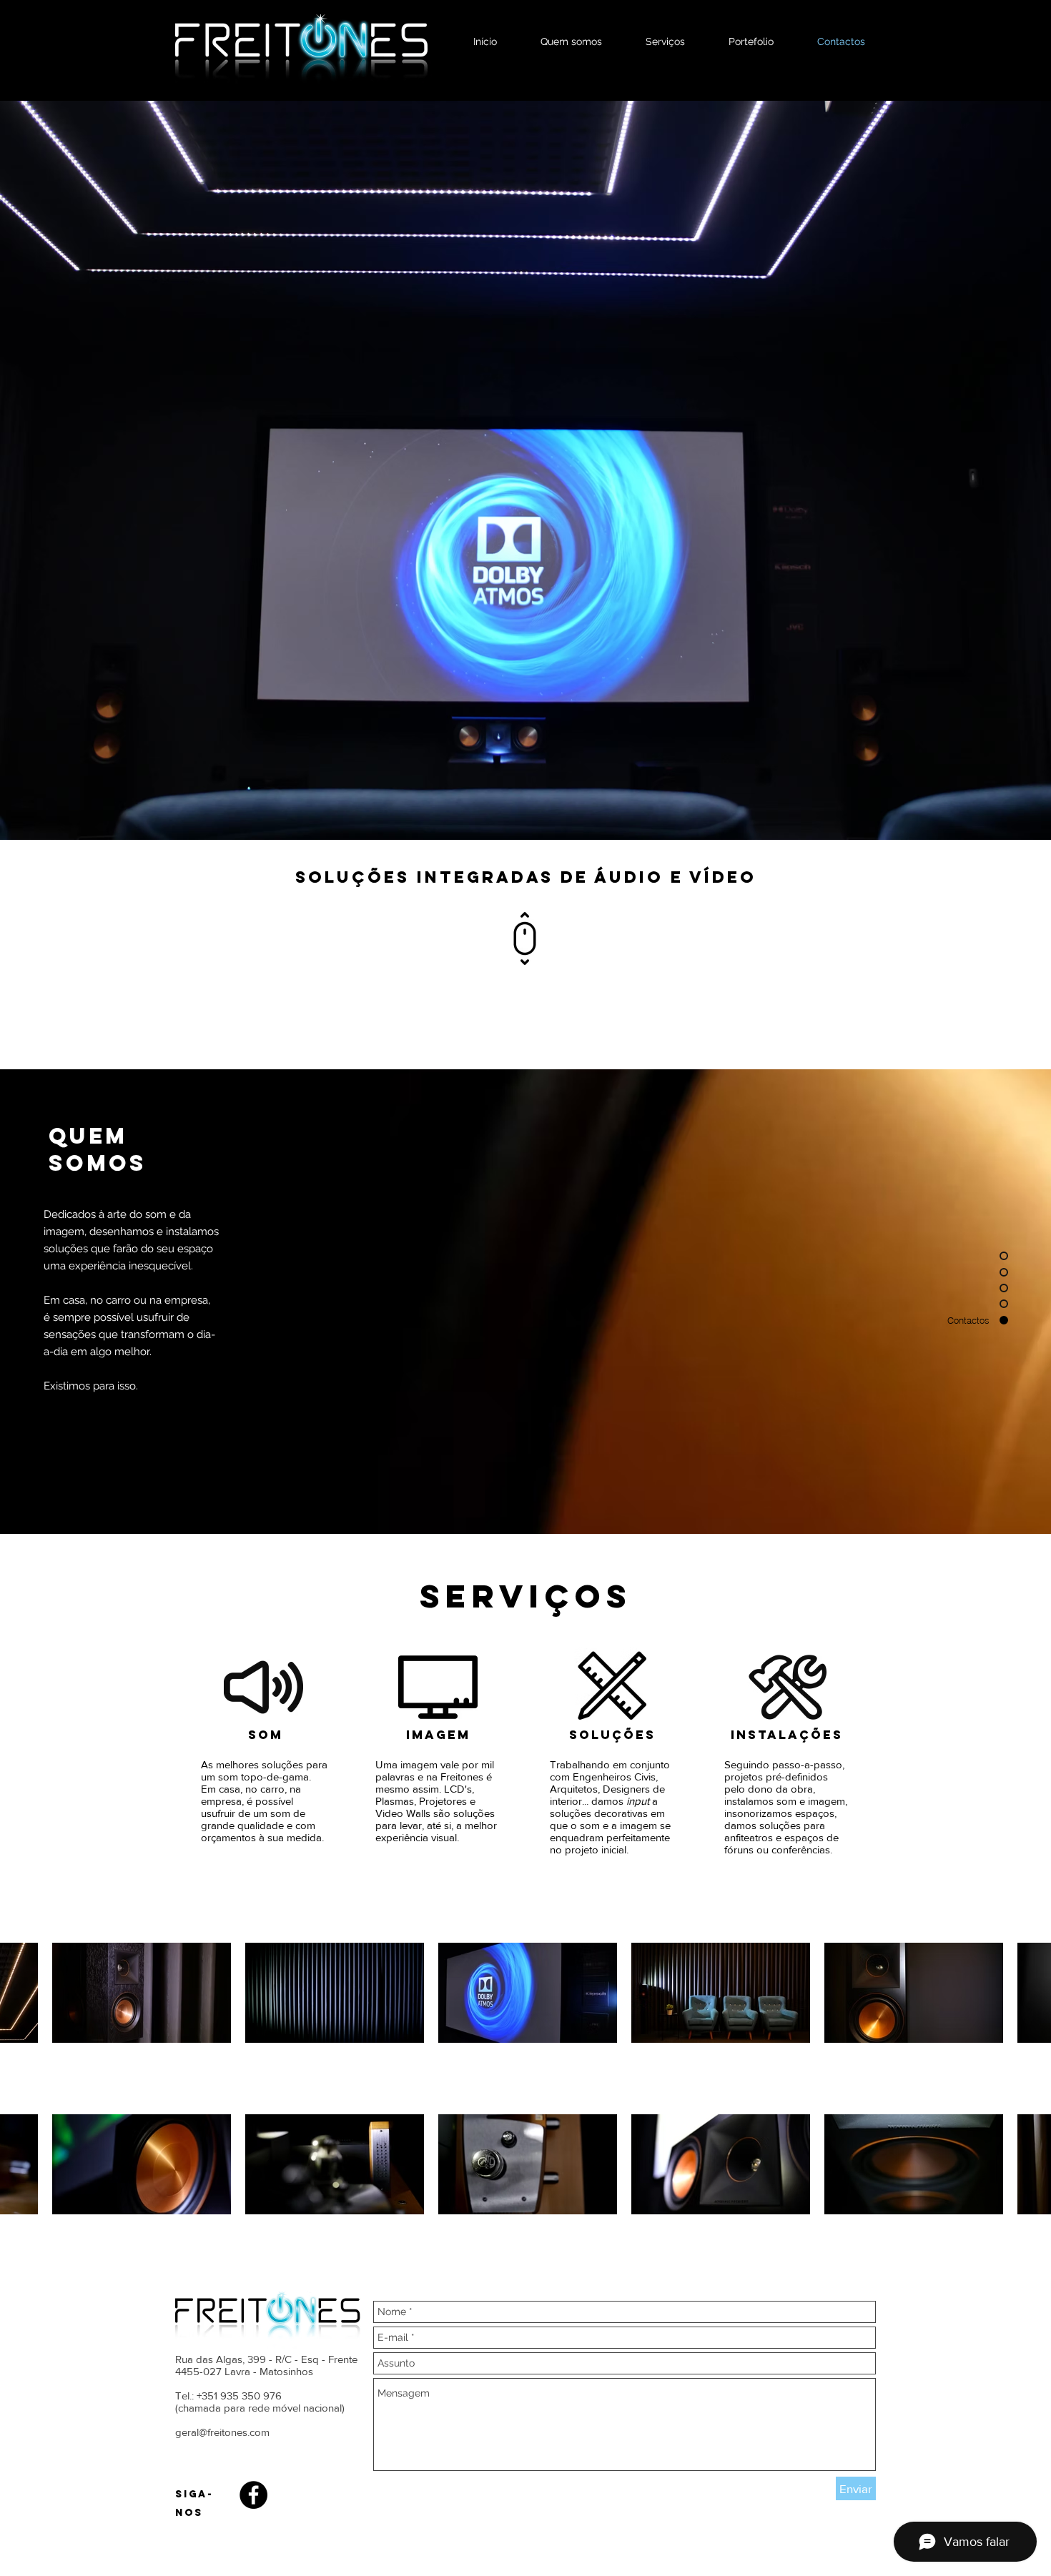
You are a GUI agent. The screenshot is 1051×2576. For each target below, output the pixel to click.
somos (97, 1163)
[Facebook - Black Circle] (253, 2495)
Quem (88, 1136)
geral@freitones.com (222, 2432)
